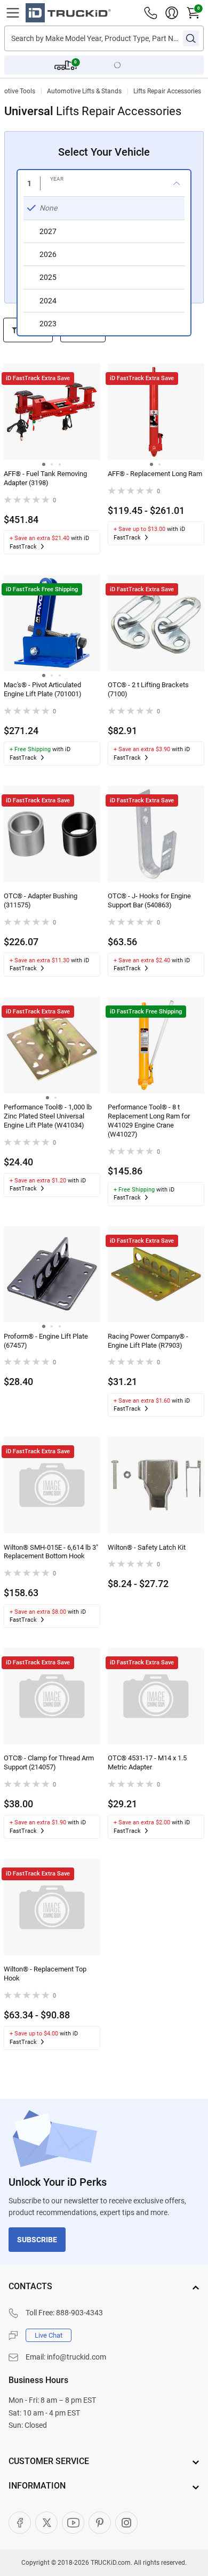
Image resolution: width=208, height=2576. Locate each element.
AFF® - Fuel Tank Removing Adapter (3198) (45, 478)
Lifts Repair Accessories (167, 91)
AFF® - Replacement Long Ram (155, 474)
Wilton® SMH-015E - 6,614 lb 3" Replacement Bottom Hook (51, 1552)
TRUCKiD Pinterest (100, 2523)
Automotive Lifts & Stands (84, 91)
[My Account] (172, 13)
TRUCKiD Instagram (126, 2523)
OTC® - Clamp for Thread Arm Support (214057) (49, 1762)
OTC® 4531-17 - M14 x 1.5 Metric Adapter (147, 1762)
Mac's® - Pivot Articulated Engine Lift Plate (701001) (43, 689)
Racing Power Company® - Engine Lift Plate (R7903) (148, 1341)
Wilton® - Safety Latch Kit (147, 1547)
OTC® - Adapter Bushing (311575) (41, 900)
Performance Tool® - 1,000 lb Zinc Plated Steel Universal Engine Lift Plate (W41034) (48, 1116)
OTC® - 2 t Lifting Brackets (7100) (148, 689)
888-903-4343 (79, 2313)
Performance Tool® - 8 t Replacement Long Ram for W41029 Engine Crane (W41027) (149, 1121)
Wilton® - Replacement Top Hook (45, 1974)
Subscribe (37, 2240)
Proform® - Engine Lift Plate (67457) (46, 1341)
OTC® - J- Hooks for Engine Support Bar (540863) (149, 900)
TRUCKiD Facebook (20, 2523)
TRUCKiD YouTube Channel (73, 2523)
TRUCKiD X (46, 2523)
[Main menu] (13, 13)
